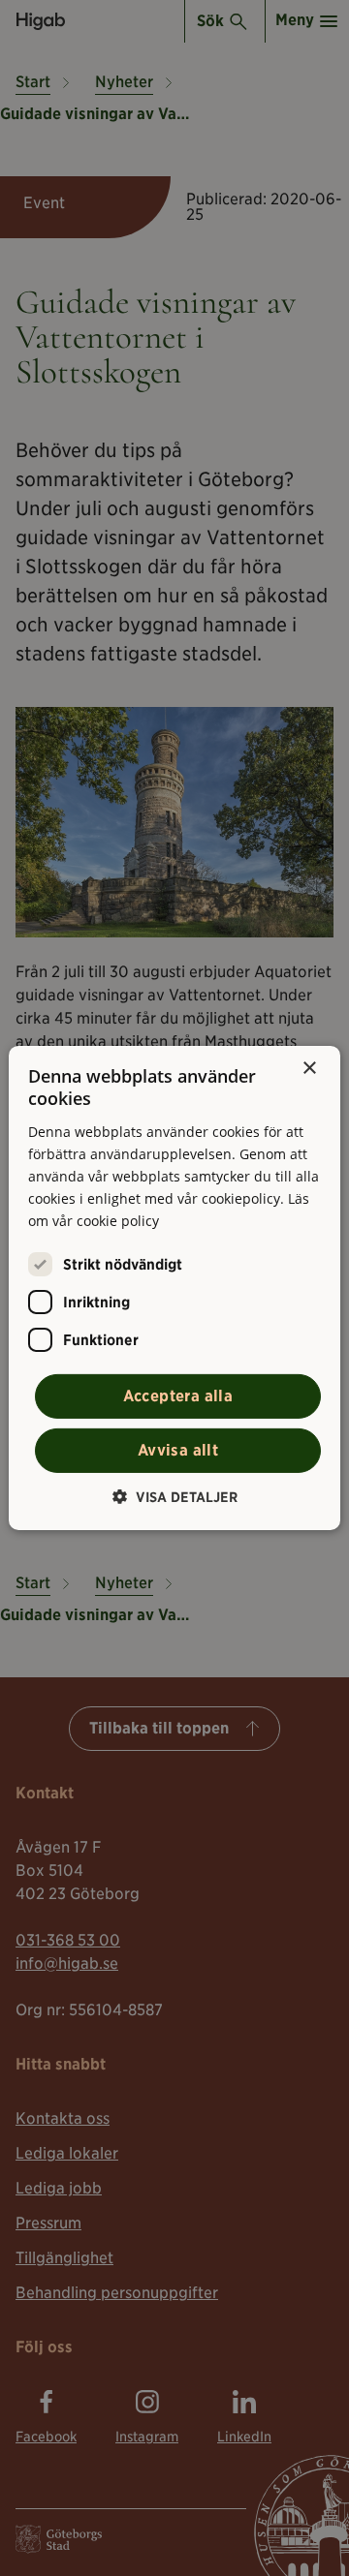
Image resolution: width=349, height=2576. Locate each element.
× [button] (309, 1069)
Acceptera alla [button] (178, 1396)
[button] (175, 1497)
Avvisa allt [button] (178, 1450)
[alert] (174, 1288)
